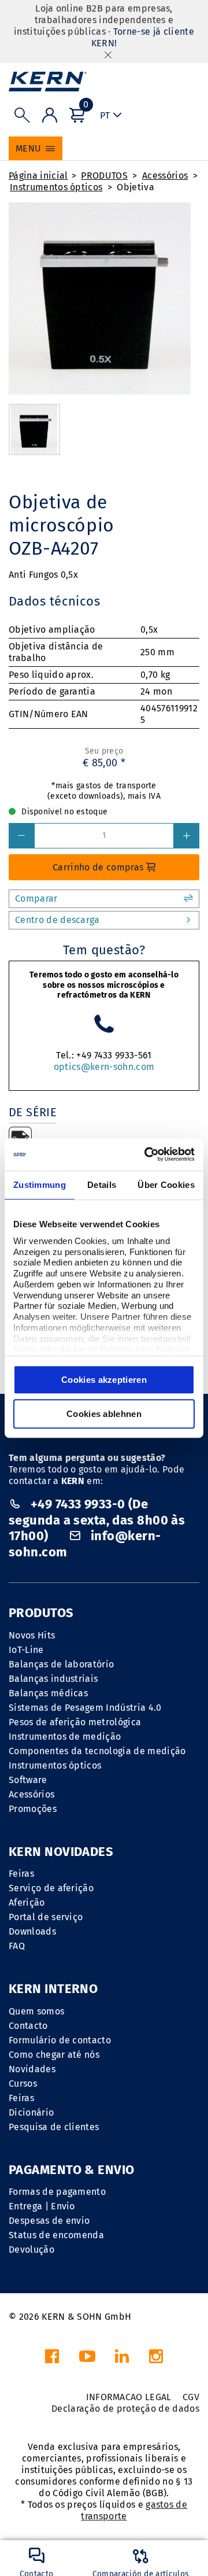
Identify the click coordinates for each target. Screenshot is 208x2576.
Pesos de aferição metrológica (75, 1722)
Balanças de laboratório (61, 1664)
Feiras (21, 1874)
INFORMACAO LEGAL (129, 2397)
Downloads (32, 1931)
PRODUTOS (104, 176)
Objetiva (135, 187)
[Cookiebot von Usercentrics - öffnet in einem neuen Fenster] (147, 1154)
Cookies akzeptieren (104, 1380)
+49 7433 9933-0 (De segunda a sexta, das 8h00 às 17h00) (97, 1520)
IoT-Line (26, 1650)
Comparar (36, 898)
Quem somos (36, 2011)
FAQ (17, 1946)
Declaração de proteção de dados (125, 2409)
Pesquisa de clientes (54, 2127)
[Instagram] (156, 2359)
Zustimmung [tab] (40, 1185)
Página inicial (38, 176)
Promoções (33, 1809)
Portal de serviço (46, 1917)
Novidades (32, 2069)
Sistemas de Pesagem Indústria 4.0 (85, 1708)
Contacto (28, 2026)
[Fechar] (108, 55)
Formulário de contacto (60, 2040)
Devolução (31, 2250)
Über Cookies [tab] (166, 1185)
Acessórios (165, 176)
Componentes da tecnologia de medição (97, 1751)
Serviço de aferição (51, 1888)
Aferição (27, 1903)
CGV (191, 2397)
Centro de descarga (57, 920)
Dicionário (31, 2112)
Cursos (23, 2084)
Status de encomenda (56, 2235)
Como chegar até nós (54, 2055)
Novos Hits (32, 1635)
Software (28, 1780)
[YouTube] (87, 2359)
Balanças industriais (53, 1679)
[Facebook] (52, 2359)
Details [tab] (102, 1185)
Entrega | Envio (42, 2206)
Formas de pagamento (57, 2192)
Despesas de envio (49, 2221)
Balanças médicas (48, 1693)
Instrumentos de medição (65, 1737)
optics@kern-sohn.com (104, 1067)
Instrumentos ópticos (56, 187)
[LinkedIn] (122, 2359)
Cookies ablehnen (104, 1414)
